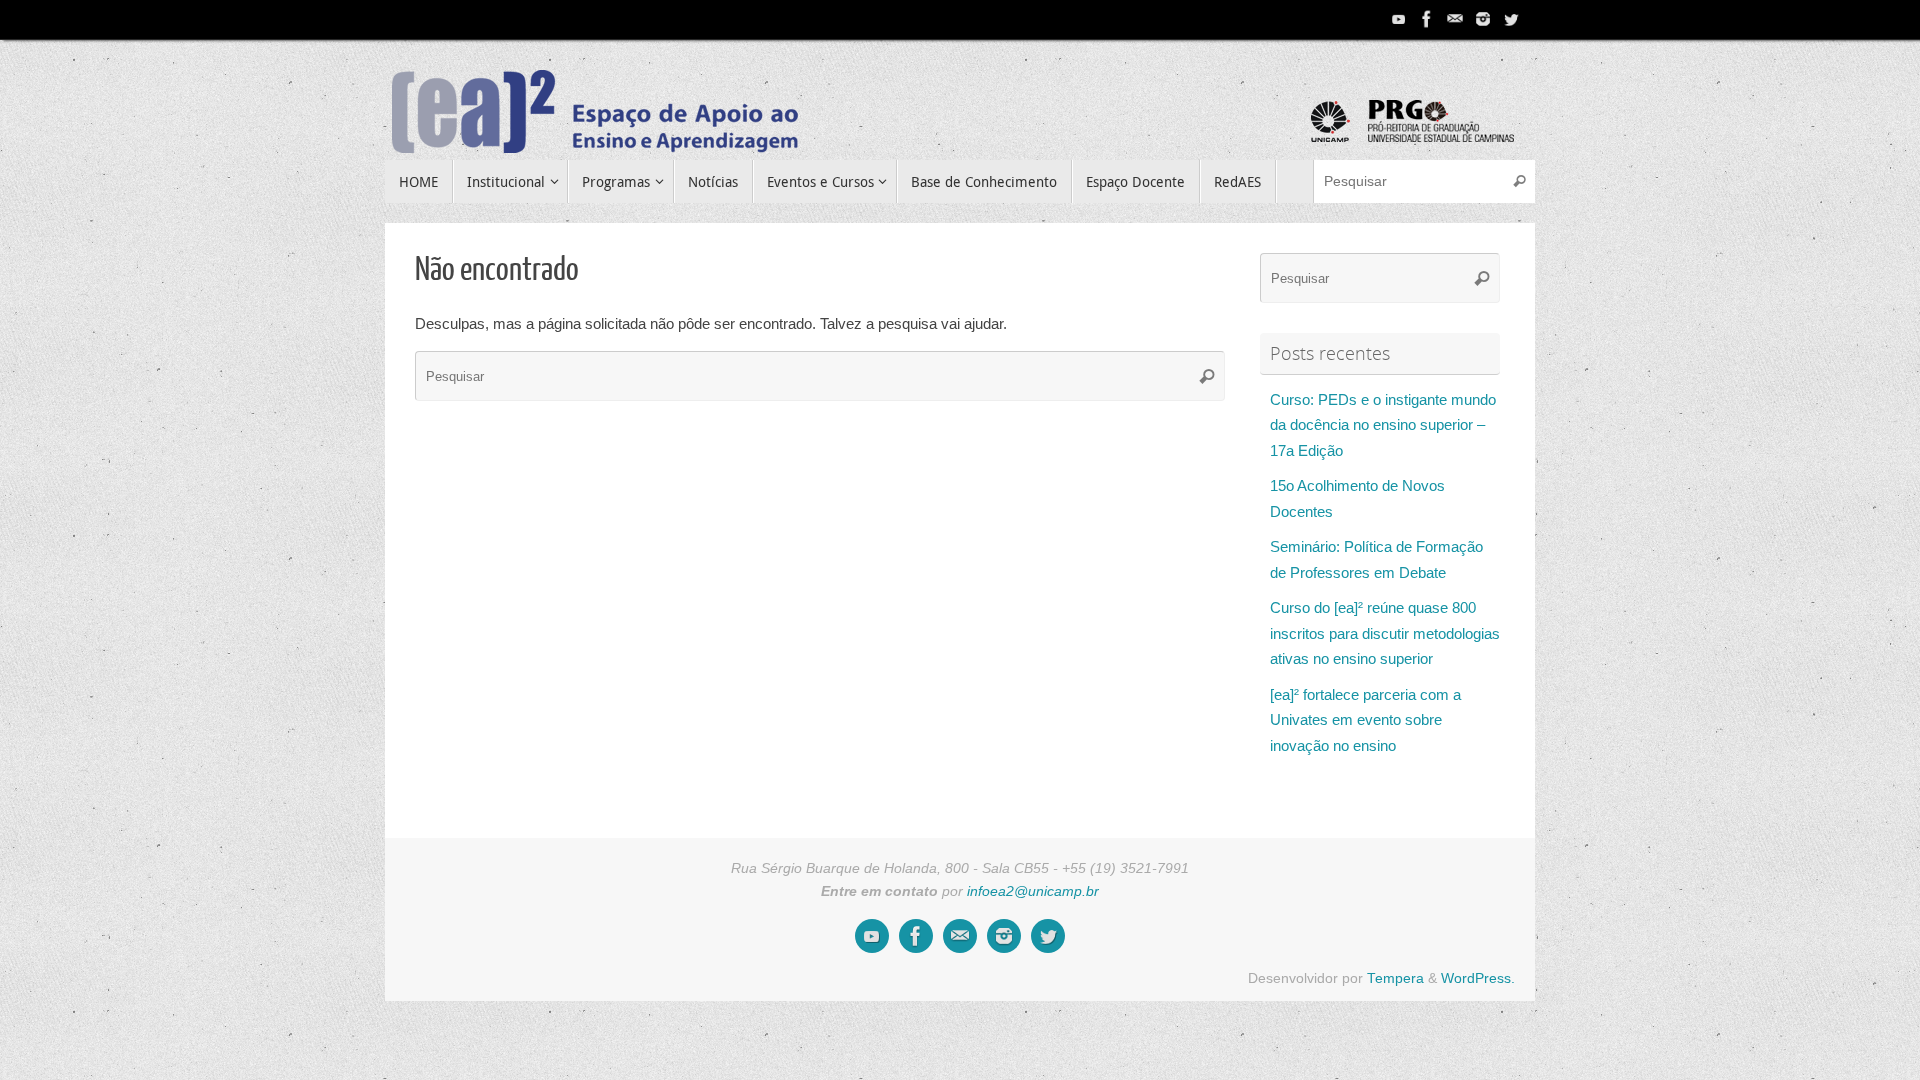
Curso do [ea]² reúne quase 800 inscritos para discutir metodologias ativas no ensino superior (1385, 633)
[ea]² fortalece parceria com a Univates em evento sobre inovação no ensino (1365, 720)
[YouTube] (1399, 19)
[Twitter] (1511, 19)
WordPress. (1478, 978)
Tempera (1395, 978)
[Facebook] (1427, 19)
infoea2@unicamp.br (1033, 891)
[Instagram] (1483, 19)
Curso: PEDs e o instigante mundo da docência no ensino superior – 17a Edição (1383, 425)
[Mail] (1455, 19)
